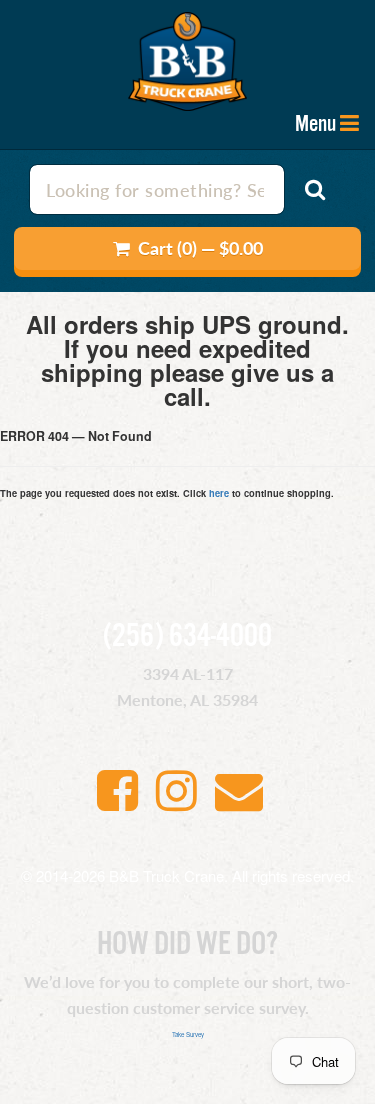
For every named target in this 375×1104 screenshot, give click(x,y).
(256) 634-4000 (187, 637)
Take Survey (188, 1034)
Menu (315, 124)
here (219, 493)
